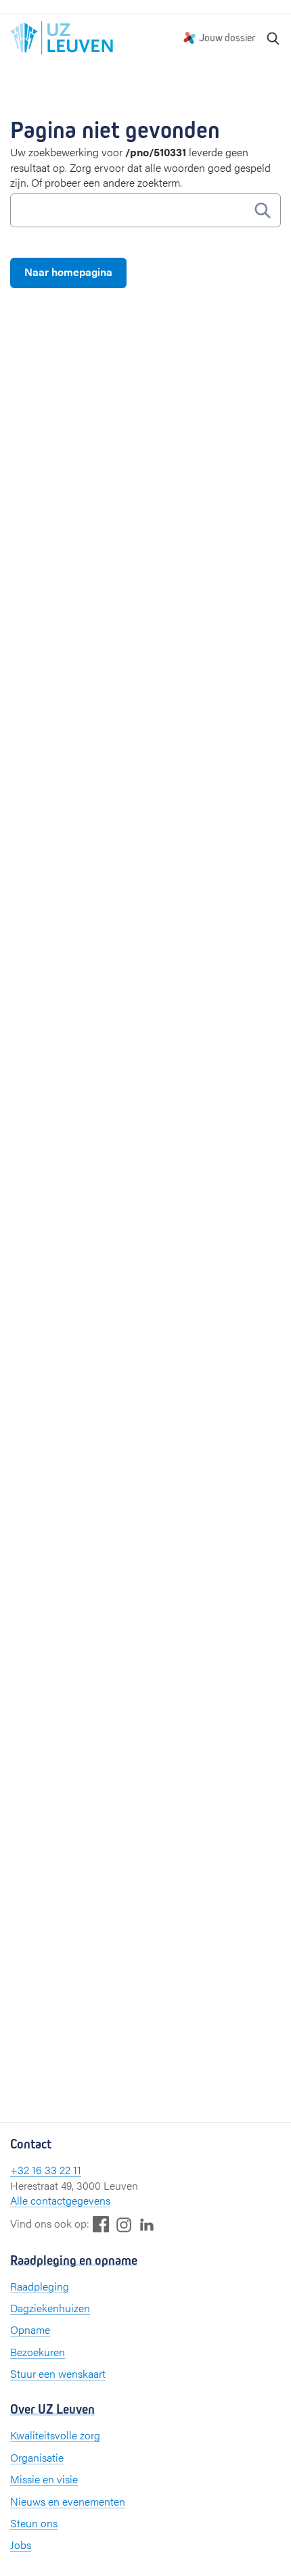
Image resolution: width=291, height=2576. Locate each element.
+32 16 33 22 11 (46, 2170)
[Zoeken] (273, 38)
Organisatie (37, 2457)
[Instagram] (124, 2225)
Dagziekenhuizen (50, 2308)
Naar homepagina (68, 272)
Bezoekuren (38, 2352)
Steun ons (34, 2523)
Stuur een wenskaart (58, 2373)
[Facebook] (101, 2224)
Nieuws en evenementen (68, 2501)
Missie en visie (44, 2479)
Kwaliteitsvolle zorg (55, 2435)
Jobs (21, 2545)
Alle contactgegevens (60, 2200)
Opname (30, 2329)
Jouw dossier (227, 38)
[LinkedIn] (147, 2224)
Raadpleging (40, 2286)
